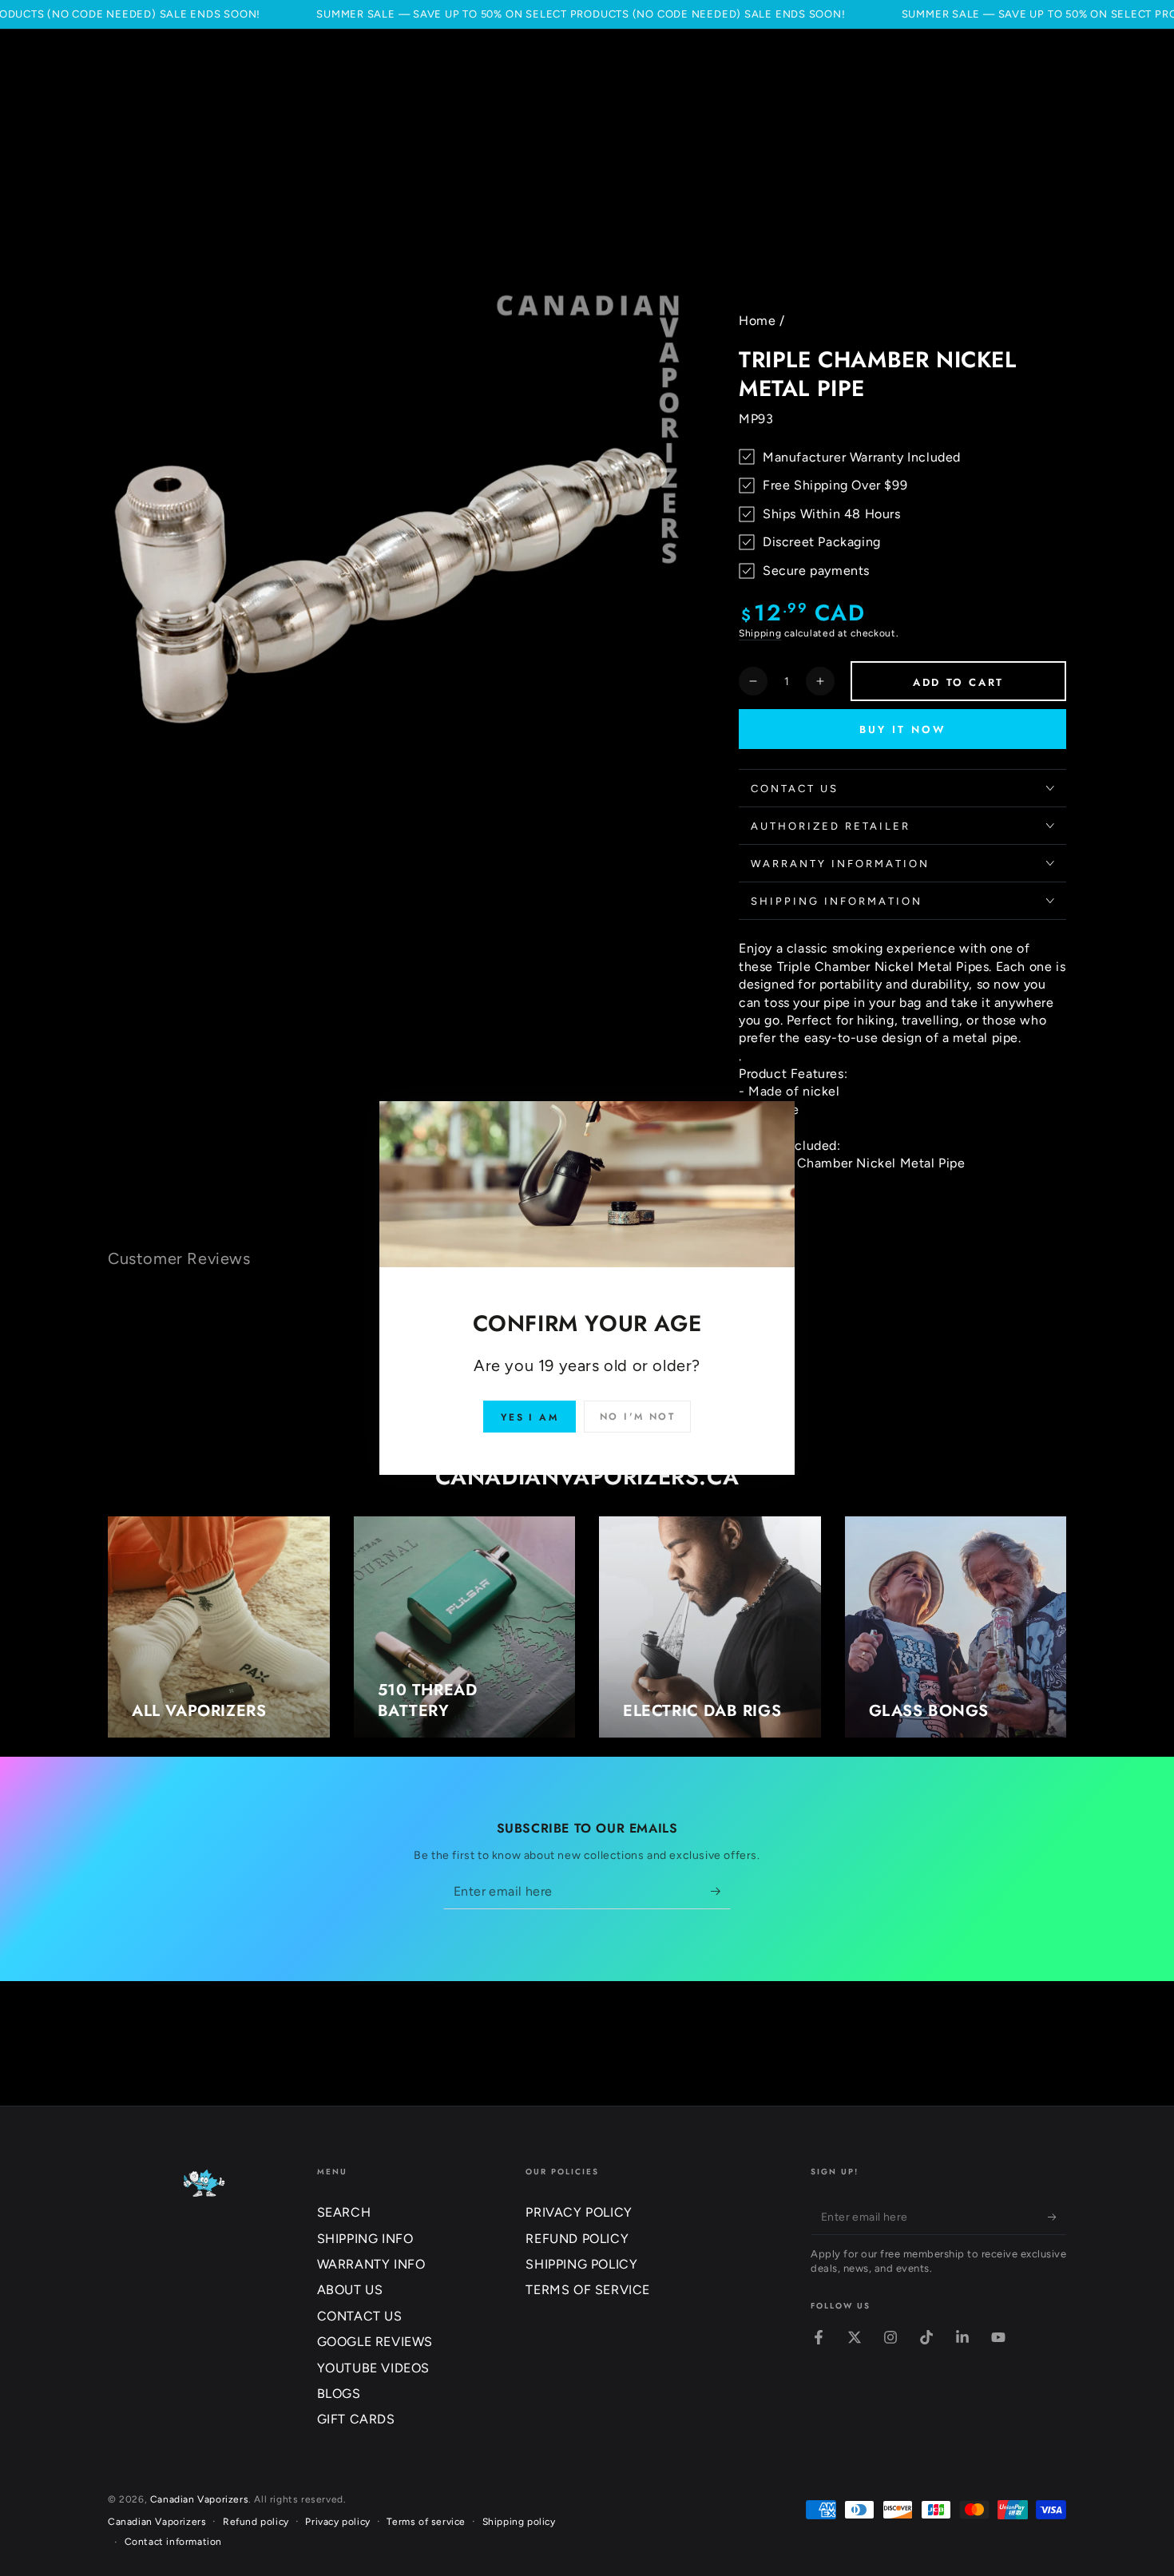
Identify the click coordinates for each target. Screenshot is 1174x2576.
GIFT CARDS (356, 2419)
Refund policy (256, 2522)
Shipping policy (519, 2522)
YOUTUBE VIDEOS (373, 2368)
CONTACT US (360, 2316)
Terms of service (426, 2522)
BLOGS (339, 2394)
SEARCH (344, 2212)
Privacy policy (337, 2522)
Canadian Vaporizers (199, 2499)
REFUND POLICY (577, 2239)
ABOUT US (350, 2290)
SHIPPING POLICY (581, 2264)
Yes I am (529, 1417)
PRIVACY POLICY (579, 2212)
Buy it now (903, 729)
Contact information (173, 2542)
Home (757, 321)
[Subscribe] (721, 1891)
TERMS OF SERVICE (588, 2290)
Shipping (760, 633)
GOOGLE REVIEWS (375, 2342)
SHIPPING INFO (365, 2239)
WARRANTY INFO (371, 2264)
